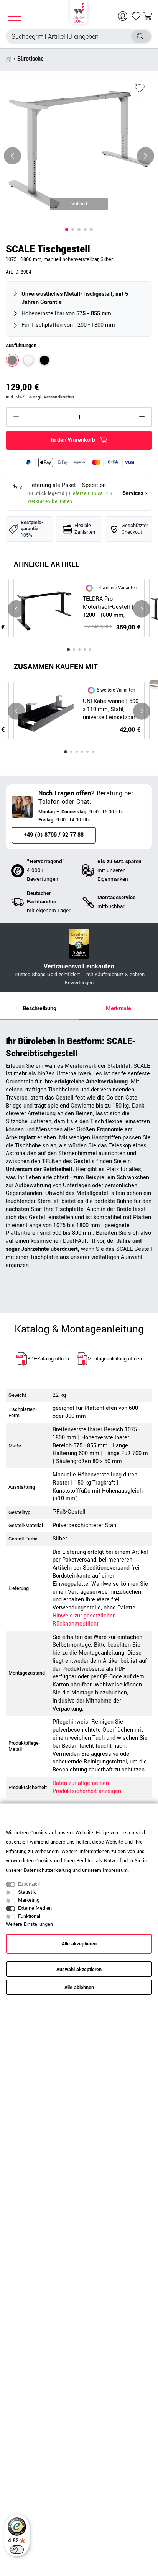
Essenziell (29, 1884)
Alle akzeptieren (79, 1944)
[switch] (17, 2550)
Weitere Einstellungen (29, 1924)
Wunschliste (140, 88)
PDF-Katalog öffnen (48, 1359)
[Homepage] (79, 11)
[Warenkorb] (148, 16)
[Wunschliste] (136, 16)
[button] (67, 229)
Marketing (29, 1900)
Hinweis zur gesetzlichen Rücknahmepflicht (84, 1620)
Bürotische (30, 59)
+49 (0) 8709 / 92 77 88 (54, 835)
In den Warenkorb (73, 440)
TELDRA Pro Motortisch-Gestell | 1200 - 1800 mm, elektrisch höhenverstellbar (108, 607)
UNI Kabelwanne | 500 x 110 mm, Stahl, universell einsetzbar (111, 710)
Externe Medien (35, 1908)
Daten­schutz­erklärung (47, 1870)
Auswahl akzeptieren (79, 1970)
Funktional (29, 1916)
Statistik (27, 1892)
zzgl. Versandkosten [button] (53, 397)
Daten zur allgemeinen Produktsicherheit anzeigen (87, 1787)
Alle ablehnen (79, 1988)
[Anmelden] (124, 16)
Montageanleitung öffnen (115, 1359)
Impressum (115, 1870)
